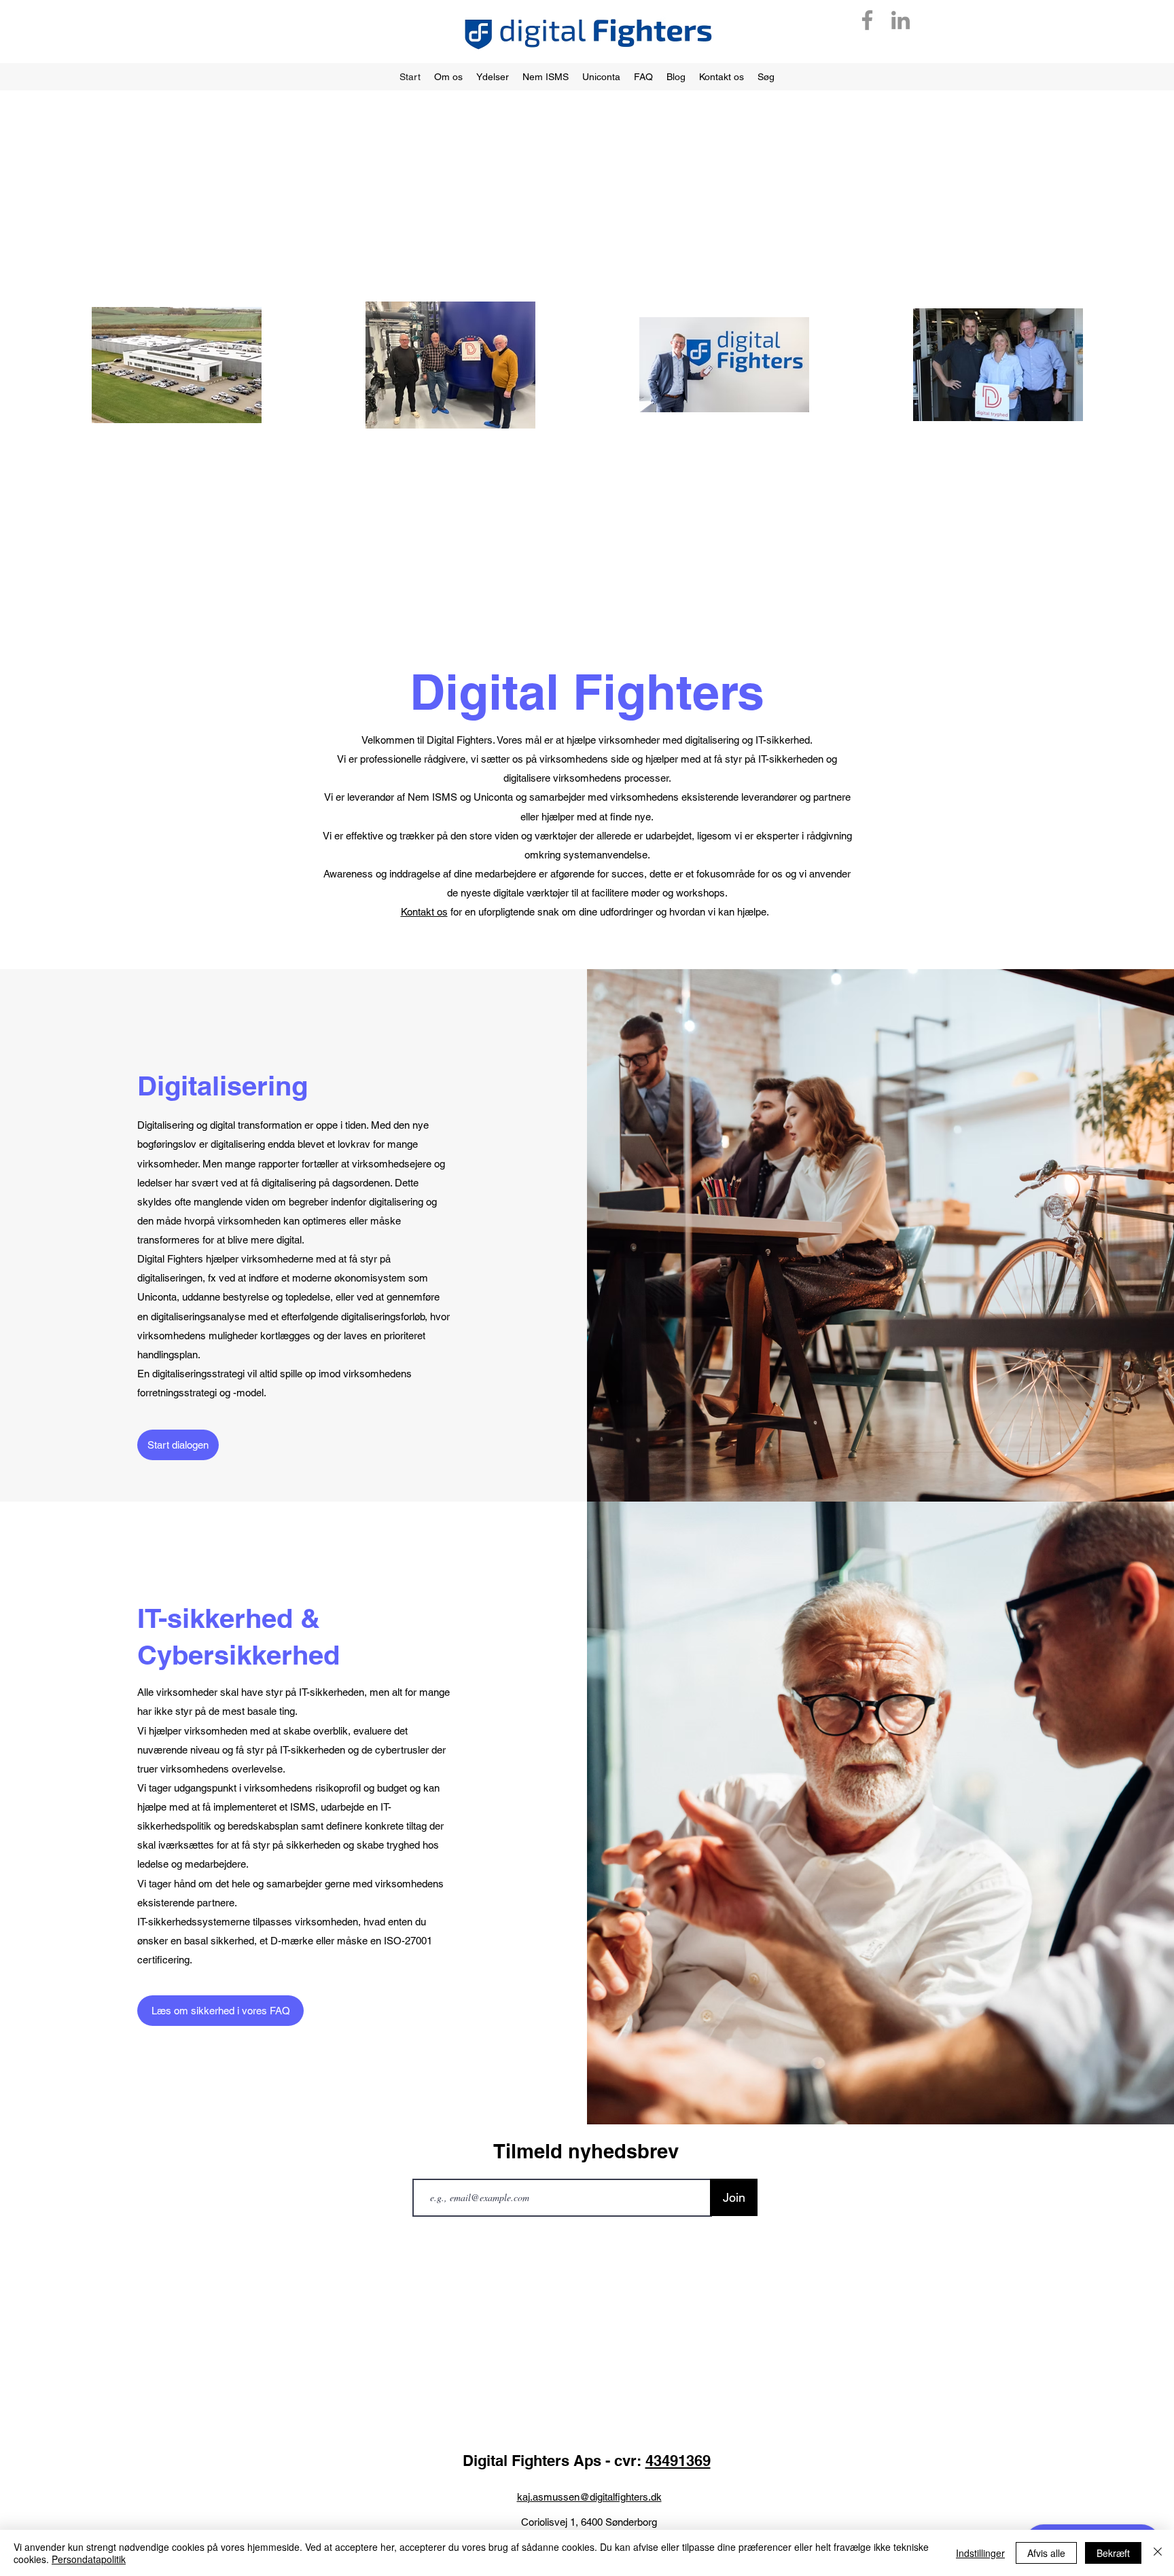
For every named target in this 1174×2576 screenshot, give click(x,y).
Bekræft (1113, 2553)
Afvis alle (1046, 2553)
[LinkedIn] (901, 20)
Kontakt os (424, 912)
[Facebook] (867, 20)
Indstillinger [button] (980, 2553)
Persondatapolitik (89, 2559)
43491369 (678, 2461)
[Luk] (1158, 2553)
